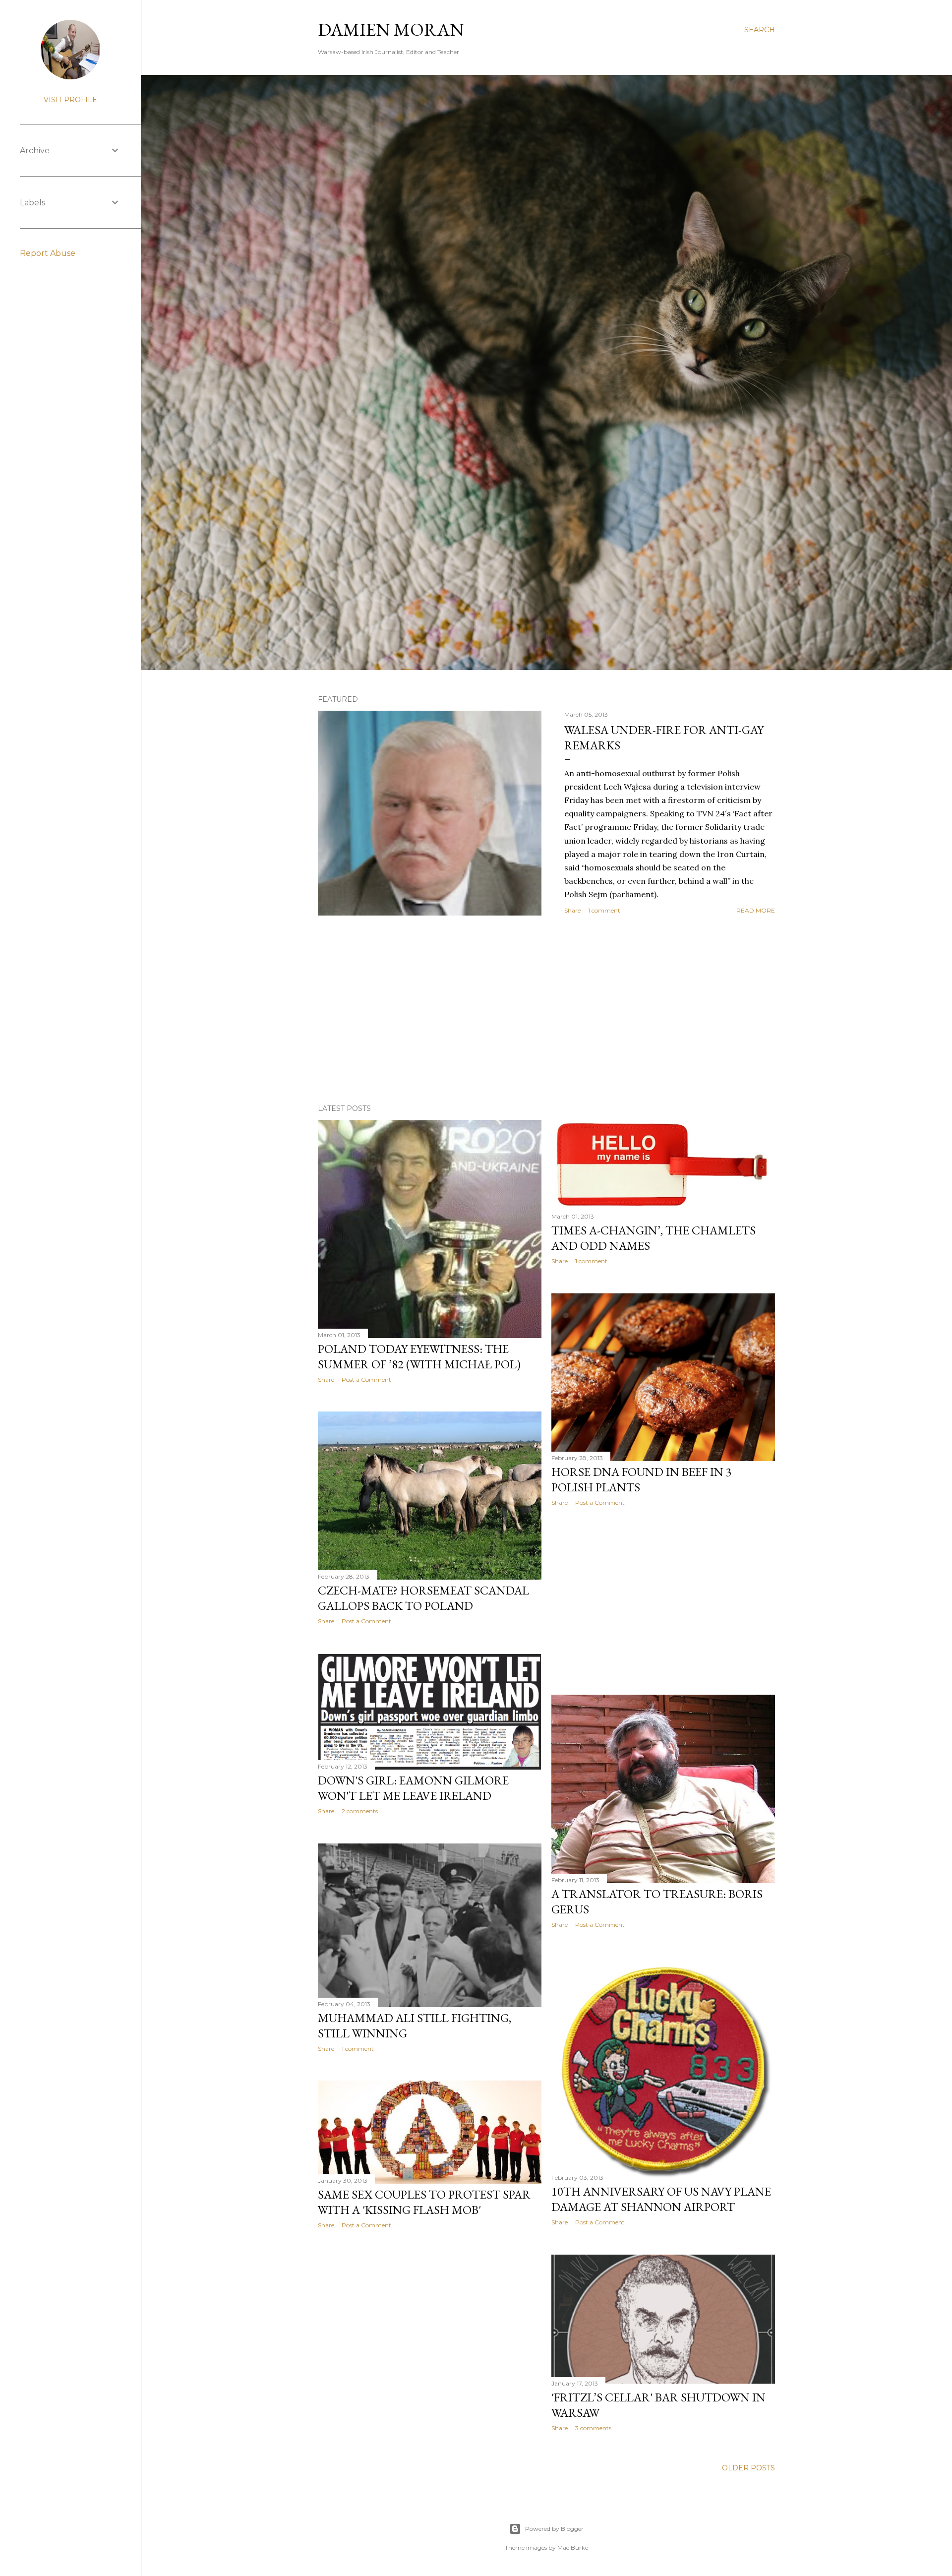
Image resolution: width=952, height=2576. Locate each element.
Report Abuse (48, 253)
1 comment (604, 910)
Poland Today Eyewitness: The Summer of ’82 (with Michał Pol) (419, 1356)
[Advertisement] (546, 1010)
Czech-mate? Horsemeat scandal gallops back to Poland (423, 1598)
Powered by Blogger (554, 2529)
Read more (756, 910)
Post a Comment (366, 1380)
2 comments (360, 1811)
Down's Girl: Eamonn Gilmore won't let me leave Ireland (413, 1788)
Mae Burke (573, 2547)
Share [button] (572, 910)
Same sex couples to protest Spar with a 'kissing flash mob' (424, 2202)
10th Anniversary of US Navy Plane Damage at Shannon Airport (661, 2199)
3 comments (593, 2428)
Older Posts (748, 2468)
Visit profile (70, 100)
